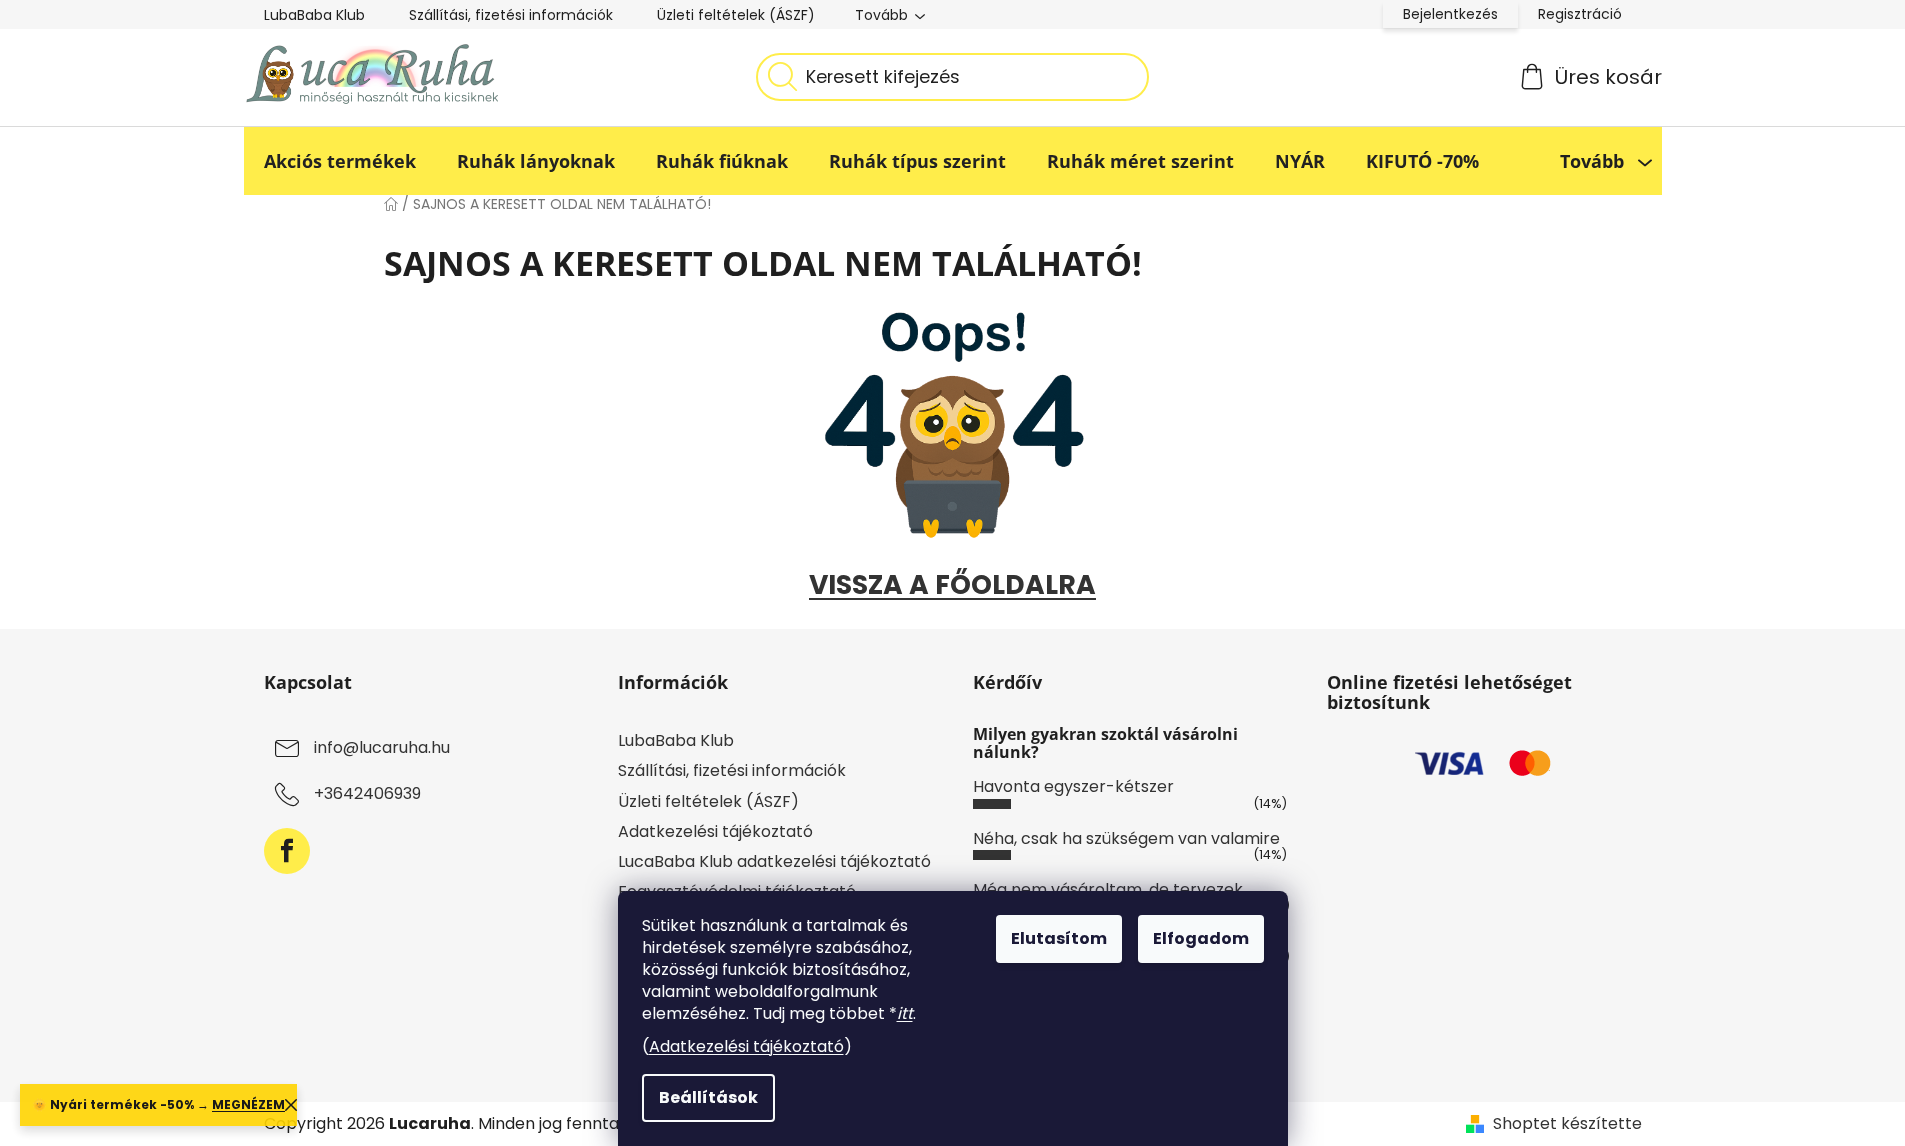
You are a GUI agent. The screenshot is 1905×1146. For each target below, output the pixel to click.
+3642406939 (367, 794)
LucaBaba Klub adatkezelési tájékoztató (774, 861)
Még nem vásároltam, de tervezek (1108, 889)
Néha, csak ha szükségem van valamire (1126, 838)
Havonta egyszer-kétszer (1073, 786)
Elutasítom (1059, 938)
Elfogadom (1201, 938)
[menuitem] (340, 161)
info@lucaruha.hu (382, 748)
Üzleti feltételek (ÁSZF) (736, 15)
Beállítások (708, 1097)
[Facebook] (287, 851)
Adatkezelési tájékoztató (746, 1046)
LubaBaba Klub (314, 15)
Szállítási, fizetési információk (511, 15)
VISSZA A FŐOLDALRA (952, 584)
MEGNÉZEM (248, 1104)
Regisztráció (1580, 14)
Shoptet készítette (1567, 1124)
